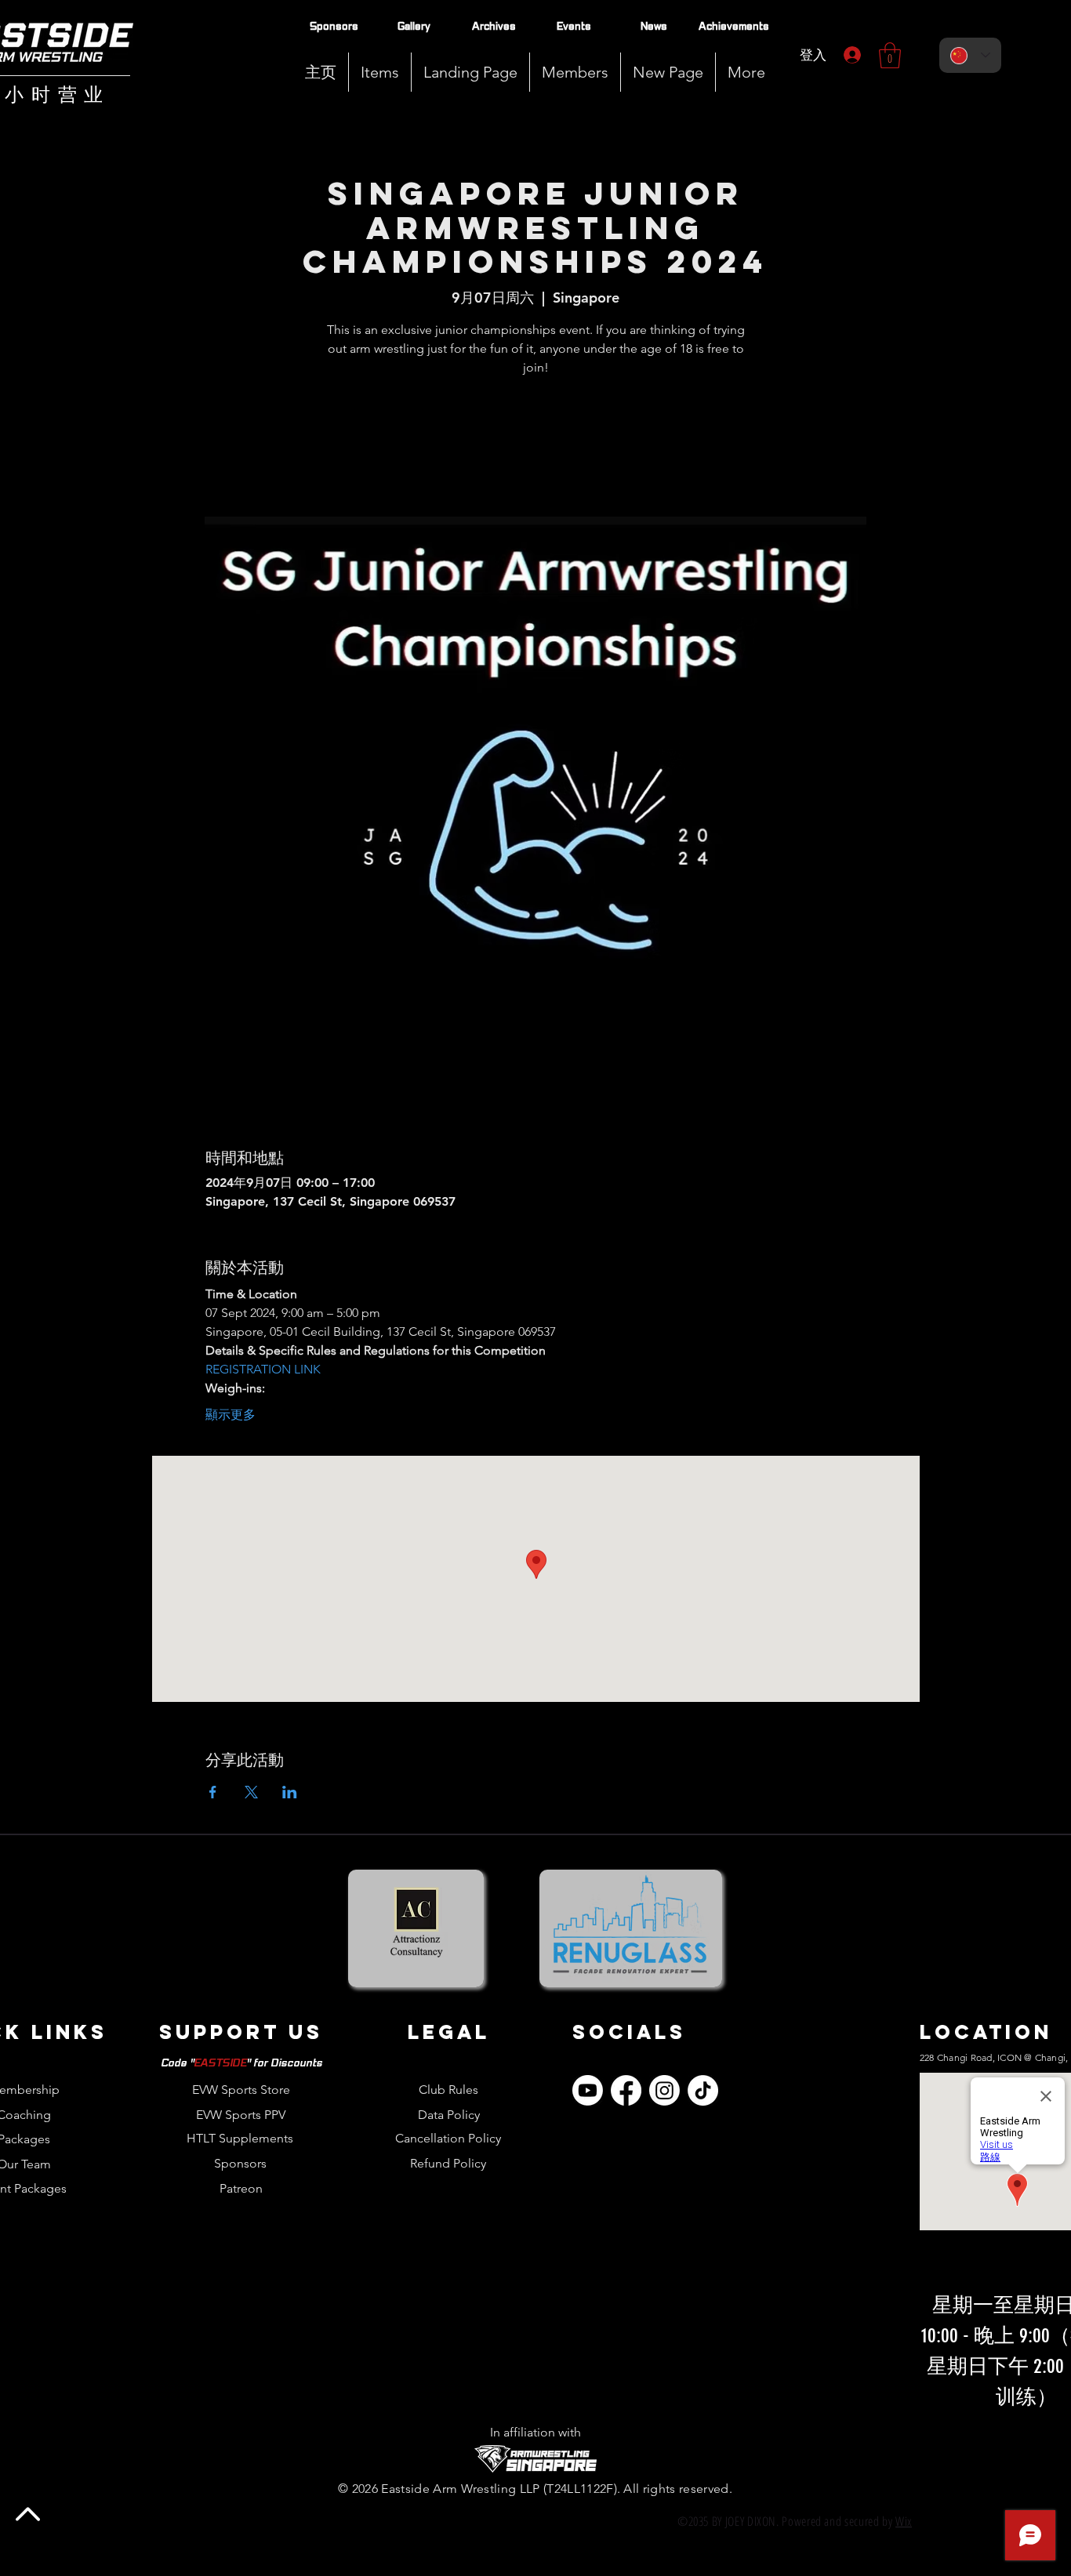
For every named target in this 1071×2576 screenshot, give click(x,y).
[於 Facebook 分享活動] (213, 1792)
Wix (904, 2521)
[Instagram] (664, 2090)
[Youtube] (588, 2090)
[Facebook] (626, 2090)
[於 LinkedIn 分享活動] (290, 1792)
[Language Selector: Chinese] (970, 55)
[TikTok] (703, 2090)
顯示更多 (231, 1415)
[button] (575, 72)
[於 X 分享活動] (251, 1792)
